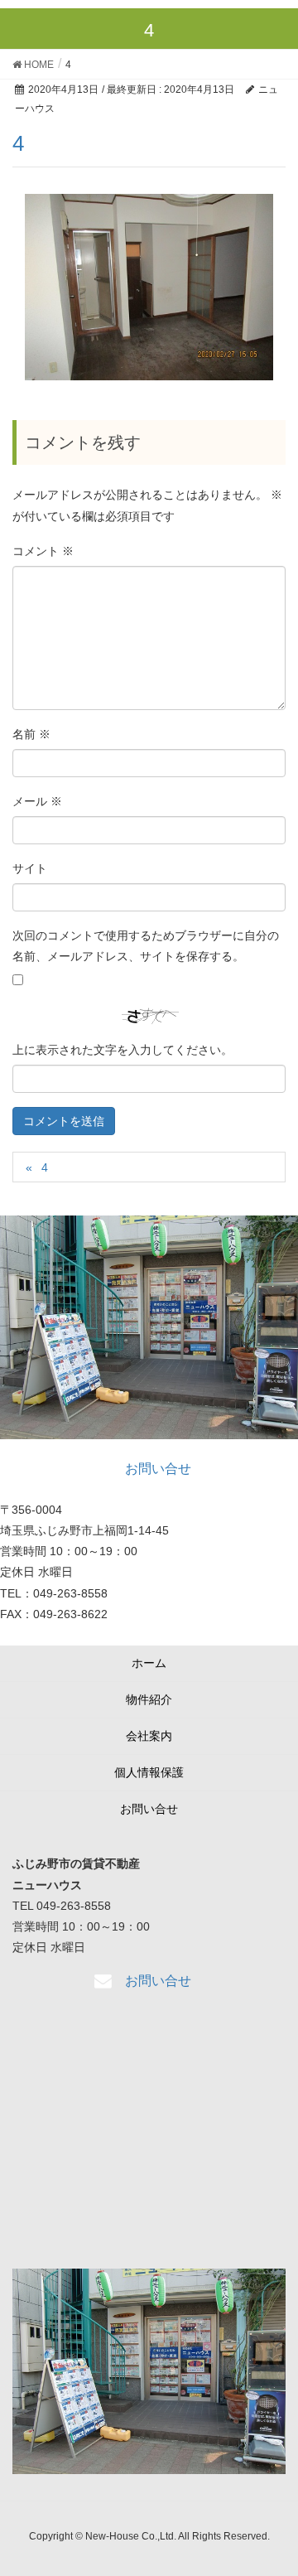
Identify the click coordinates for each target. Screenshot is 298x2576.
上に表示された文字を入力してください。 (123, 1050)
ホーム (149, 1663)
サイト (30, 868)
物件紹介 (149, 1699)
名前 (31, 734)
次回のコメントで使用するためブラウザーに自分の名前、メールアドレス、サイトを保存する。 (146, 946)
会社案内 (149, 1736)
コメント (43, 551)
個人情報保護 (149, 1772)
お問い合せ (149, 1809)
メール (37, 801)
